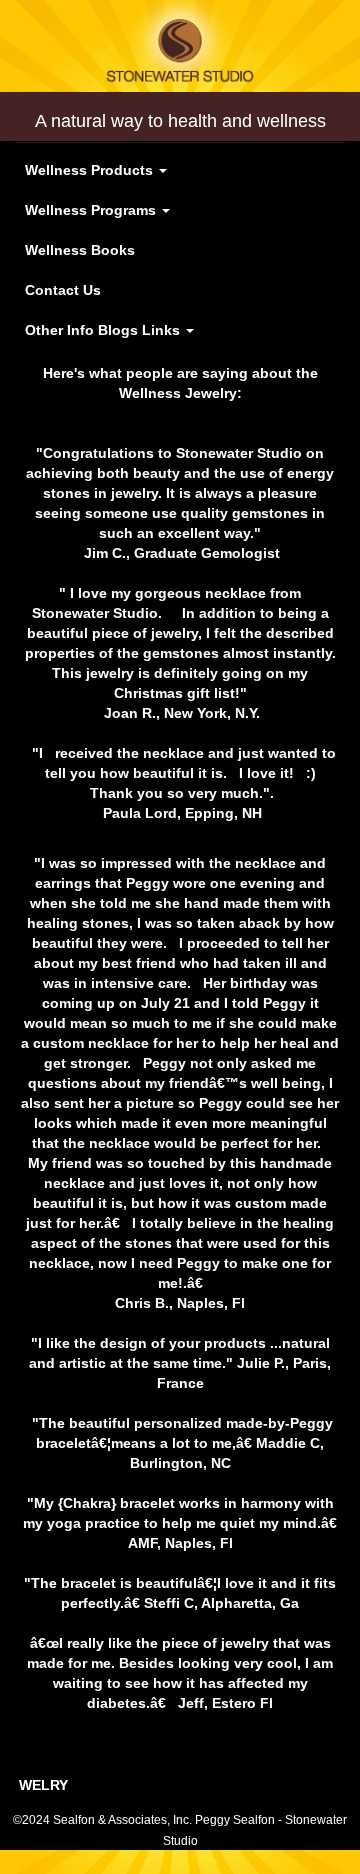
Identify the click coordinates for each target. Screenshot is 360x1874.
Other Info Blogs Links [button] (104, 330)
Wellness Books (80, 250)
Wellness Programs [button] (92, 210)
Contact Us (63, 290)
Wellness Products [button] (91, 170)
